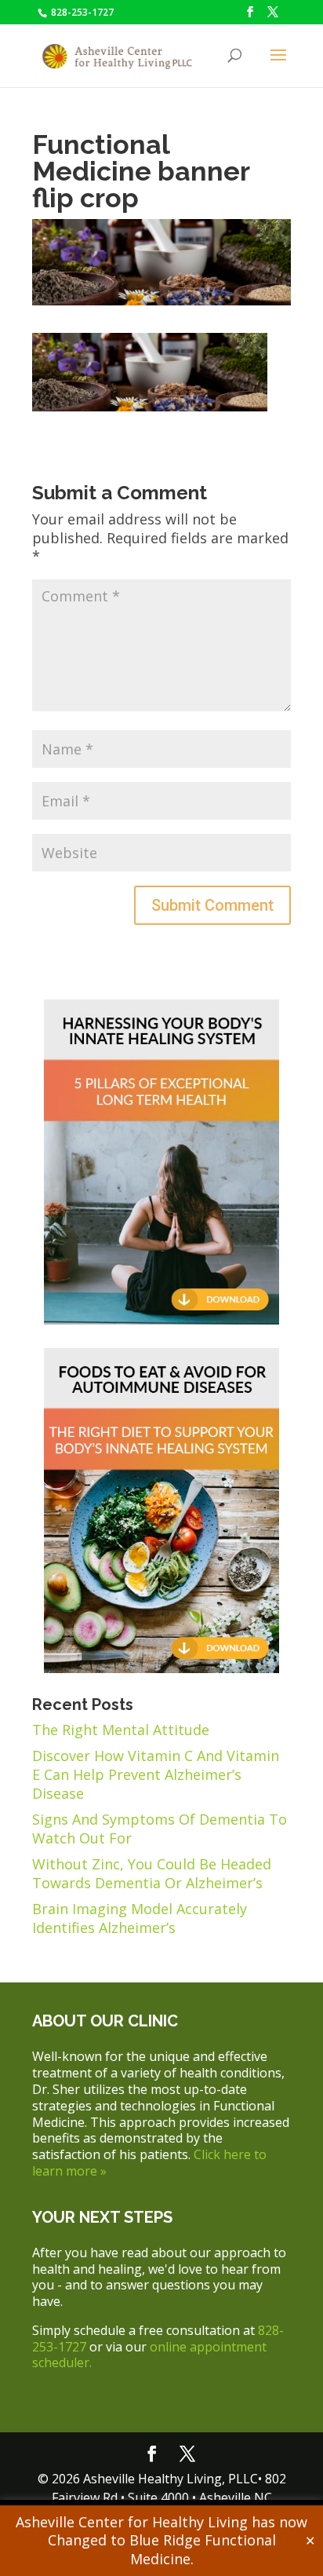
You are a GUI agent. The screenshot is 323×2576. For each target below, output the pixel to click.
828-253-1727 (81, 12)
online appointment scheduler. (149, 2355)
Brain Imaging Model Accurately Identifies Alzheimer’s (140, 1918)
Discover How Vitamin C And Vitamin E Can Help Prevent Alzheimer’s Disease (156, 1774)
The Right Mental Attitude (121, 1730)
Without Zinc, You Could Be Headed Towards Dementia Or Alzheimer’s (152, 1873)
